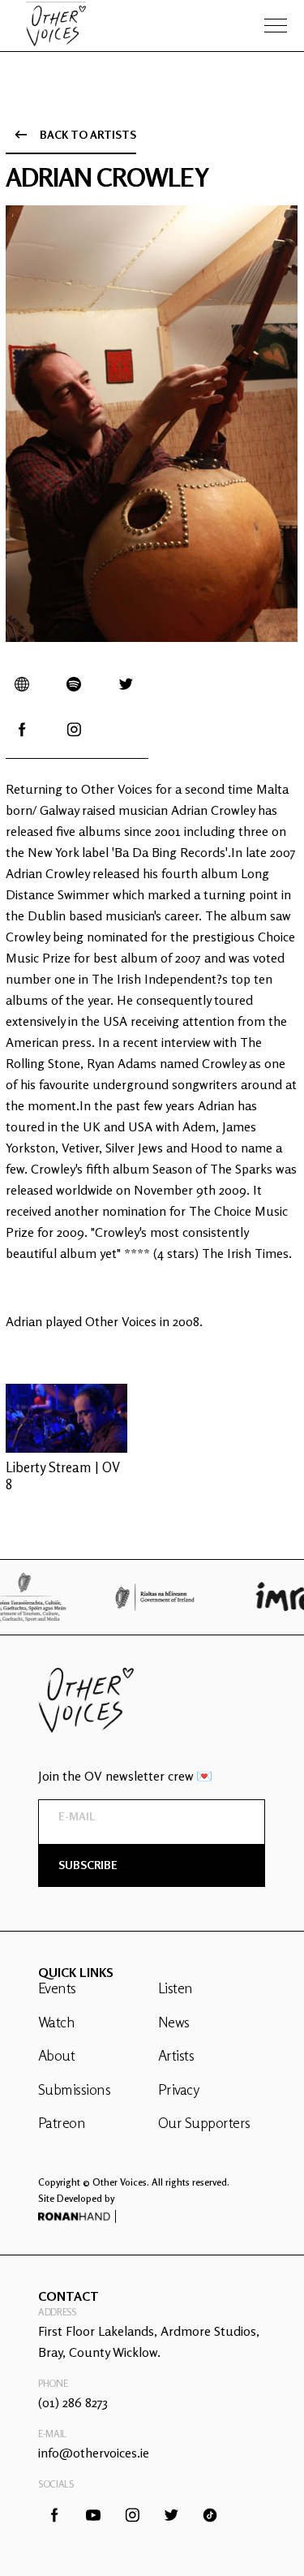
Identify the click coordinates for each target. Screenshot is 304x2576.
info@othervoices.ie (94, 2453)
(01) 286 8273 (73, 2402)
